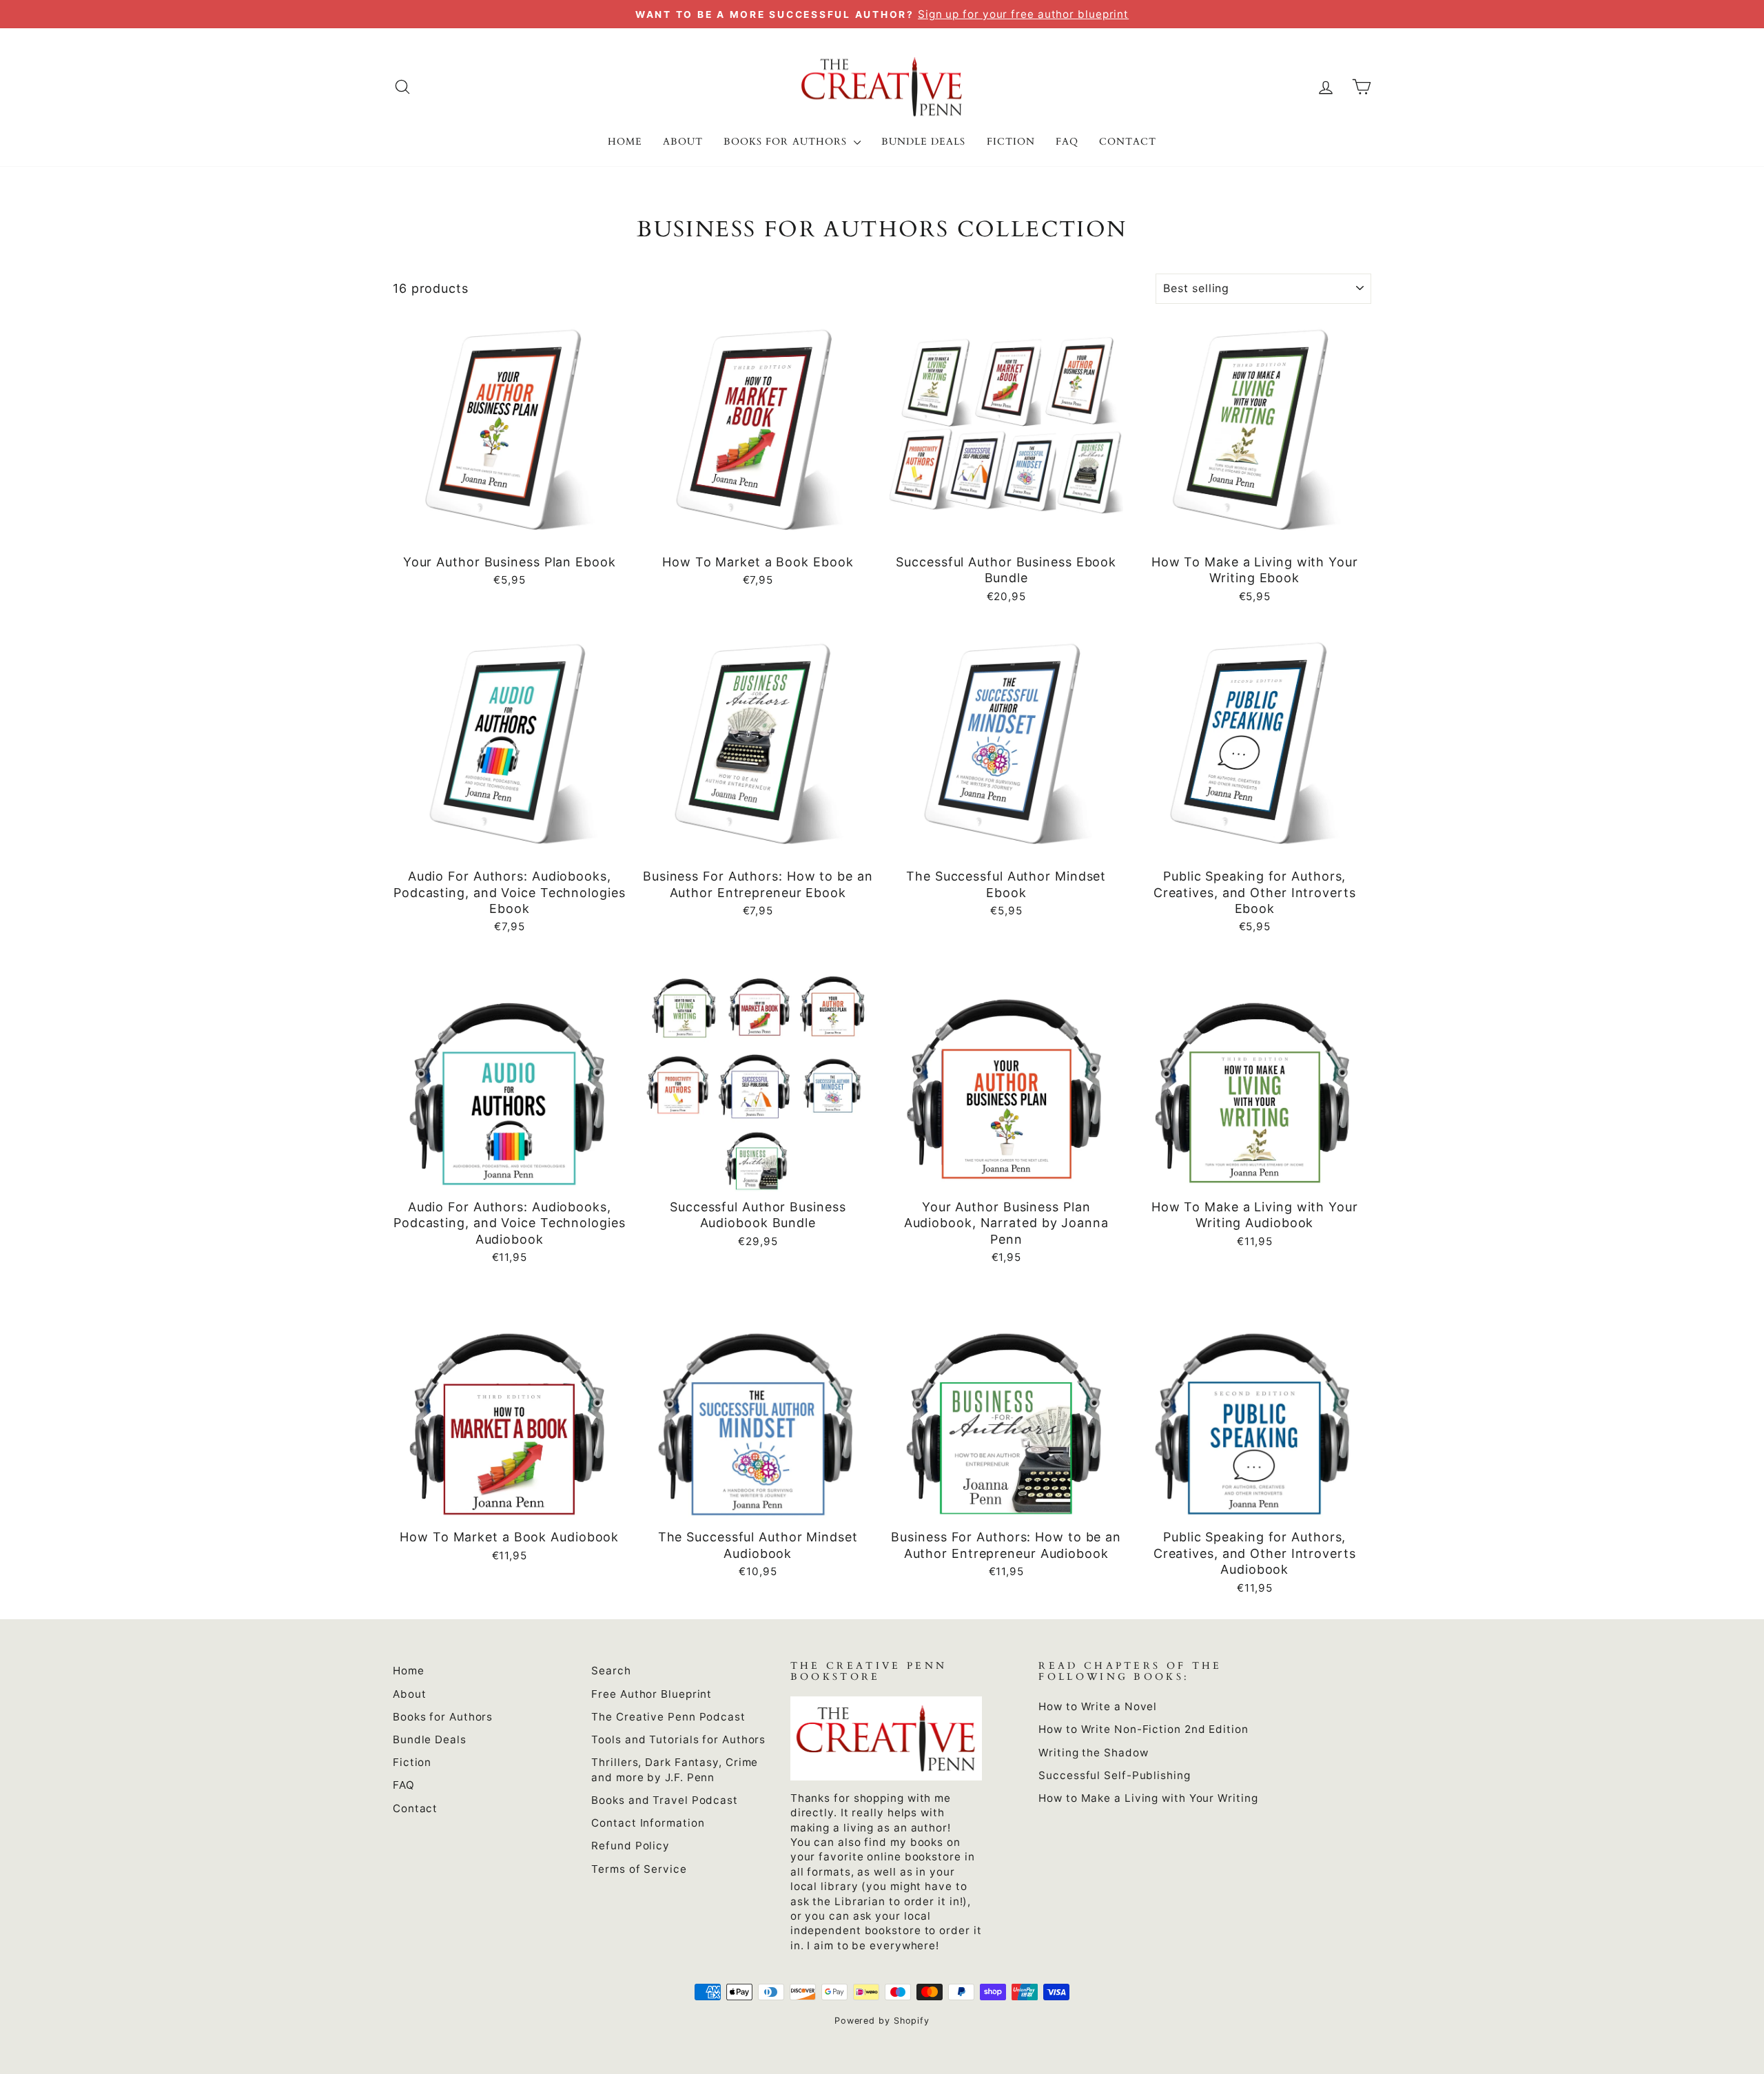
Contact (1128, 142)
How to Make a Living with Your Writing (1148, 1798)
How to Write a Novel (1098, 1706)
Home (625, 142)
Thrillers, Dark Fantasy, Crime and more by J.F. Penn (675, 1769)
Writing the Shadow (1093, 1753)
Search (611, 1671)
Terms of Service (639, 1869)
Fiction (1011, 142)
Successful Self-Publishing (1114, 1775)
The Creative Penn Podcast (668, 1717)
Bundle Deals (924, 142)
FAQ (1067, 142)
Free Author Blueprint (652, 1694)
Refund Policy (630, 1846)
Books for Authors (787, 142)
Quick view (509, 531)
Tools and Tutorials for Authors (678, 1739)
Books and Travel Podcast (665, 1800)
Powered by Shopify (882, 2021)
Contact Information (648, 1823)
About (683, 142)
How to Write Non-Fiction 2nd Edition (1143, 1729)
